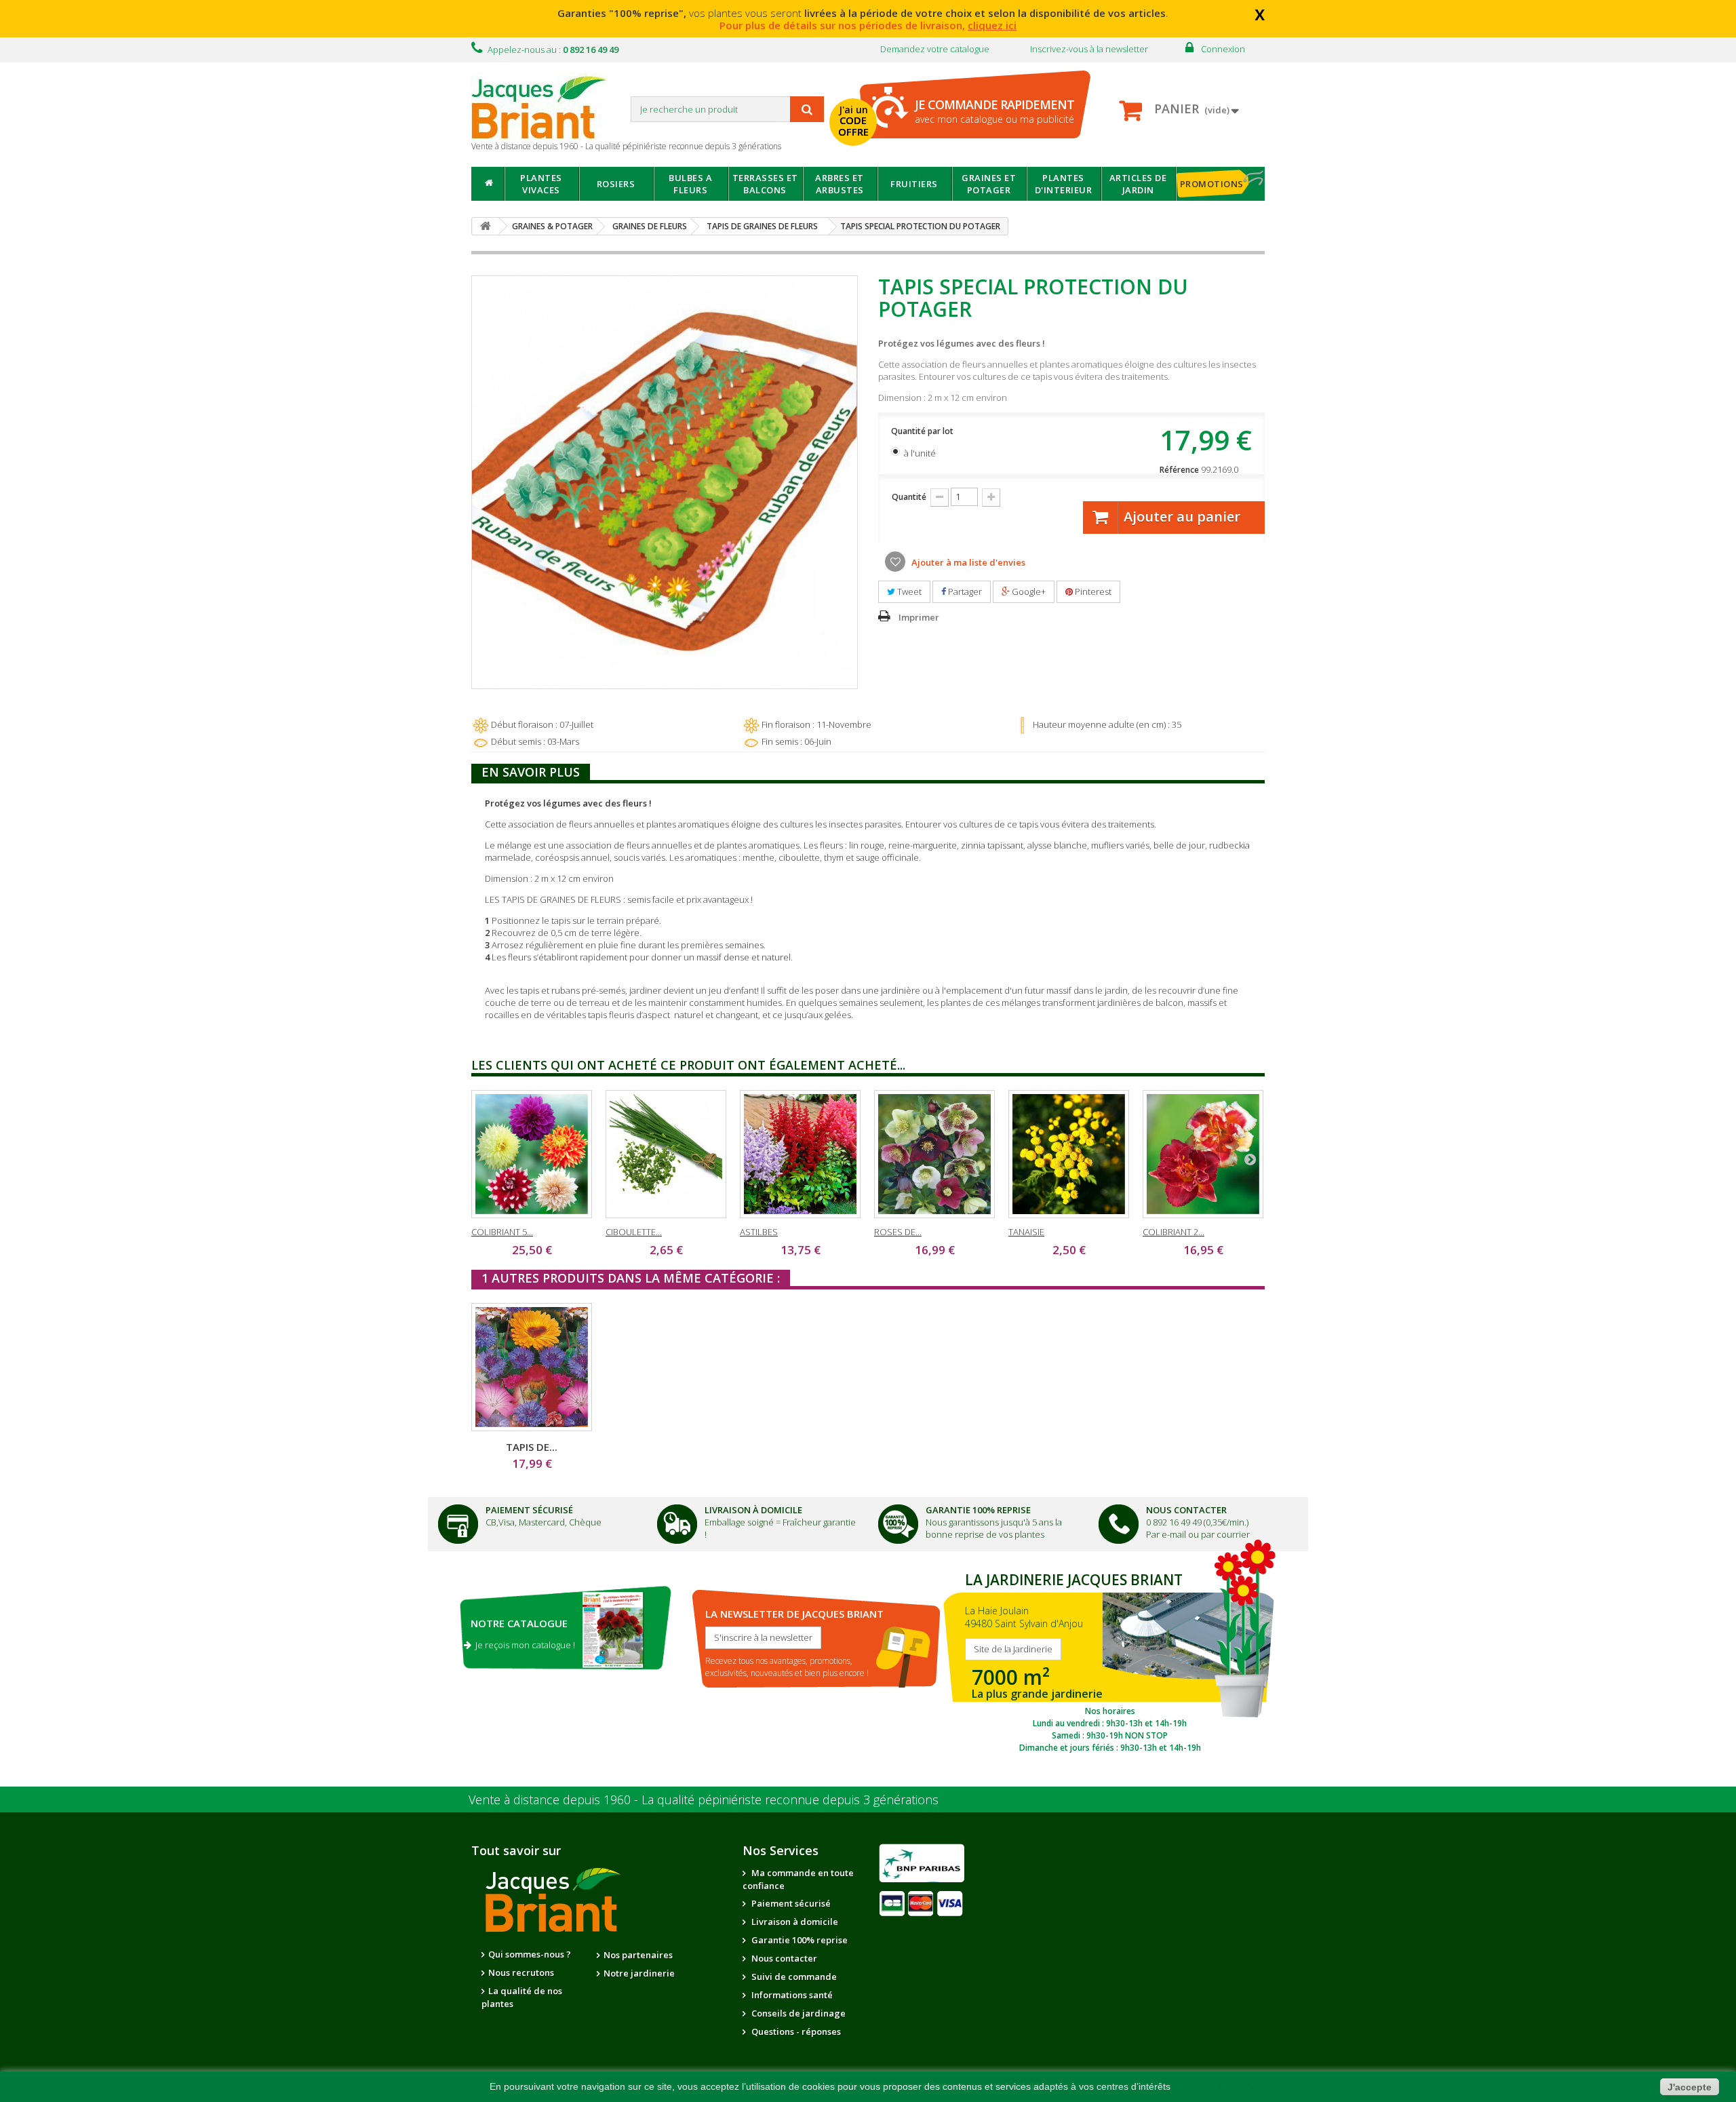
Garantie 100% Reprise (978, 1510)
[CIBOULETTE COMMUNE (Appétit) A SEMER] (666, 1154)
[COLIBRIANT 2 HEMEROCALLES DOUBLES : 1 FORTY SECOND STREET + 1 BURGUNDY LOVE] (1203, 1154)
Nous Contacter (1186, 1510)
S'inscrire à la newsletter (763, 1637)
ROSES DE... (898, 1232)
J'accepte (1690, 2087)
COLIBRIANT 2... (1173, 1232)
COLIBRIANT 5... (502, 1232)
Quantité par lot (923, 431)
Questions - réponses (795, 2031)
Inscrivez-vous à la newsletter (1089, 49)
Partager (964, 591)
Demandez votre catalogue (935, 49)
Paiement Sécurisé (529, 1510)
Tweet (908, 591)
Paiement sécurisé (790, 1903)
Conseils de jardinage (797, 2013)
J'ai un (853, 121)
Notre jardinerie (639, 1973)
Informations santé (791, 1995)
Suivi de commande (793, 1977)
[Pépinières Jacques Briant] (546, 106)
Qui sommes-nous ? (530, 1954)
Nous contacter (783, 1958)
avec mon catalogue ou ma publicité (994, 111)
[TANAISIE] (1069, 1154)
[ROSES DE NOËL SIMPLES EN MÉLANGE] (934, 1154)
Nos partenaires (638, 1955)
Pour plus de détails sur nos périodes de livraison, (868, 25)
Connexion (1223, 49)
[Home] (488, 184)
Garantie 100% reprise (798, 1940)
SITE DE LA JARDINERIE (1110, 1659)
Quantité (909, 497)
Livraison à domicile (753, 1510)
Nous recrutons (521, 1972)
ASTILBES (759, 1232)
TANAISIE (1026, 1232)
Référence (1179, 470)
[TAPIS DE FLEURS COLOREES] (532, 1367)
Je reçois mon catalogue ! (523, 1645)
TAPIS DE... (532, 1447)
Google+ (1028, 591)
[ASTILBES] (800, 1154)
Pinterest (1092, 591)
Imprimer (919, 617)
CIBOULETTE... (634, 1232)
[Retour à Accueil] (486, 226)
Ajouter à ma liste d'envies (967, 562)
